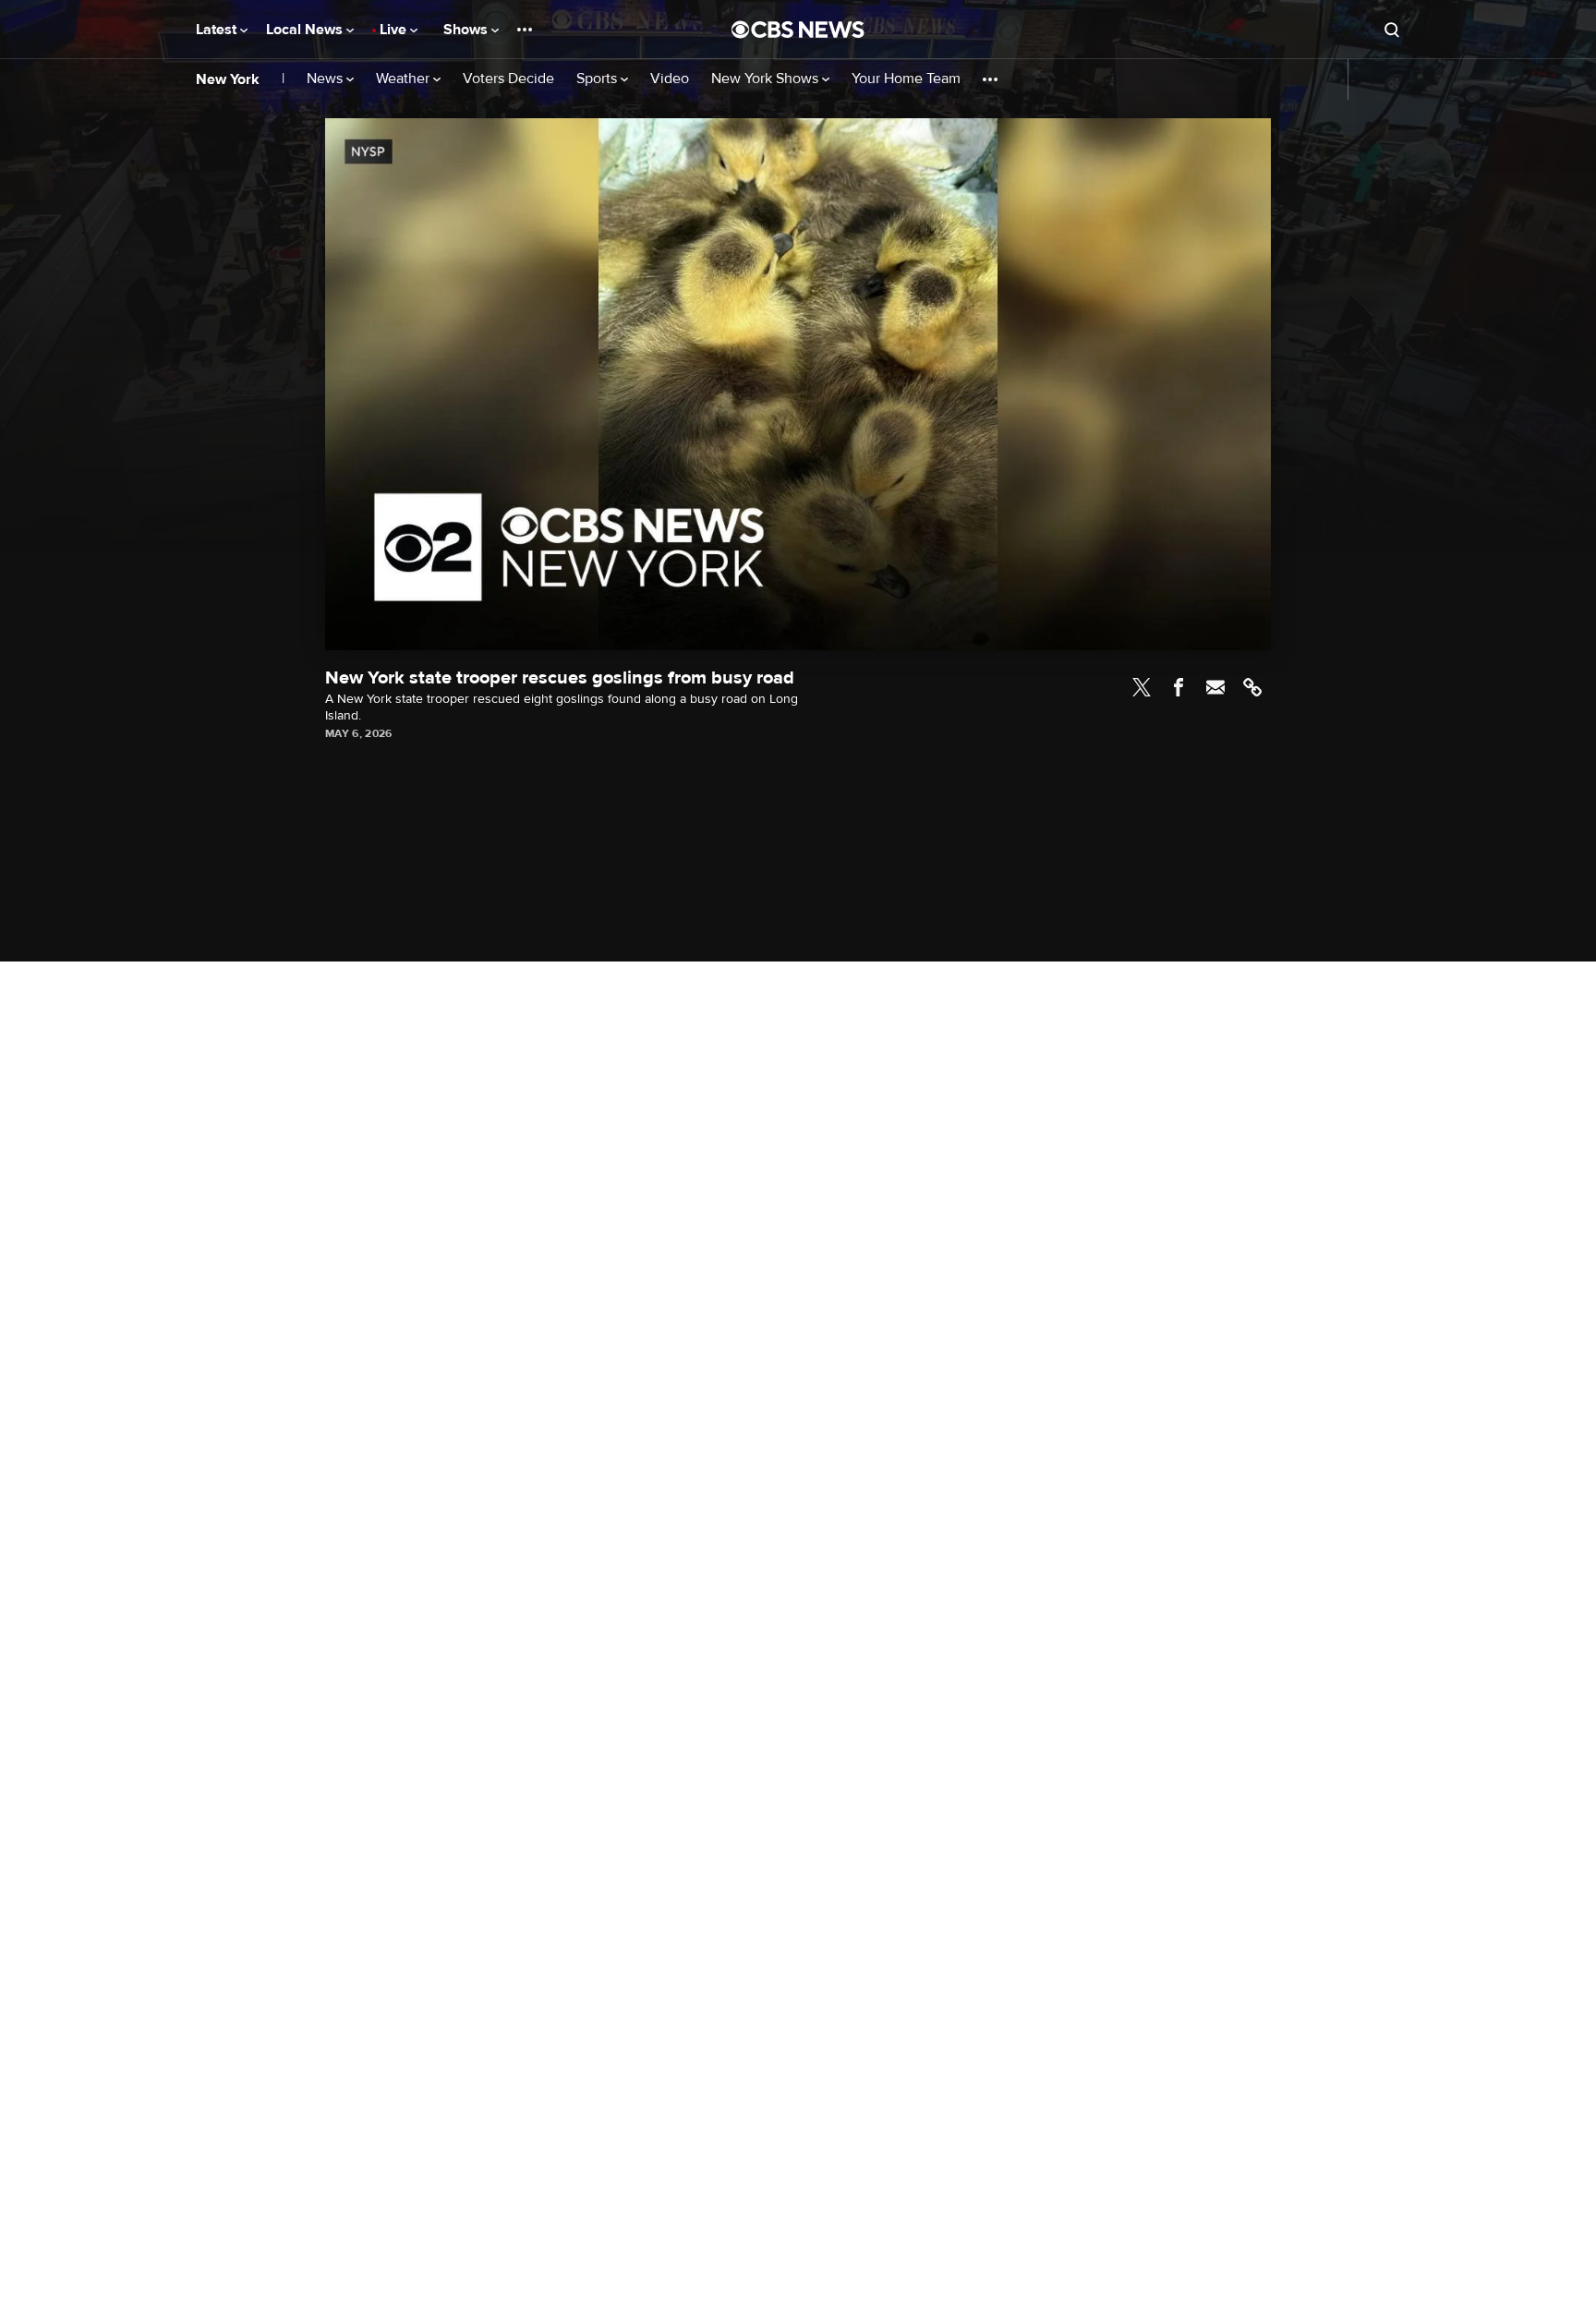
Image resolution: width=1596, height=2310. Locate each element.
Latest (218, 30)
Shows (467, 30)
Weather (405, 79)
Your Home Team (906, 79)
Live (395, 30)
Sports (598, 79)
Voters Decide (508, 79)
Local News (306, 30)
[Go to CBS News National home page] (798, 30)
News (326, 79)
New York (228, 79)
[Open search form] (1392, 30)
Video (670, 79)
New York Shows (767, 79)
